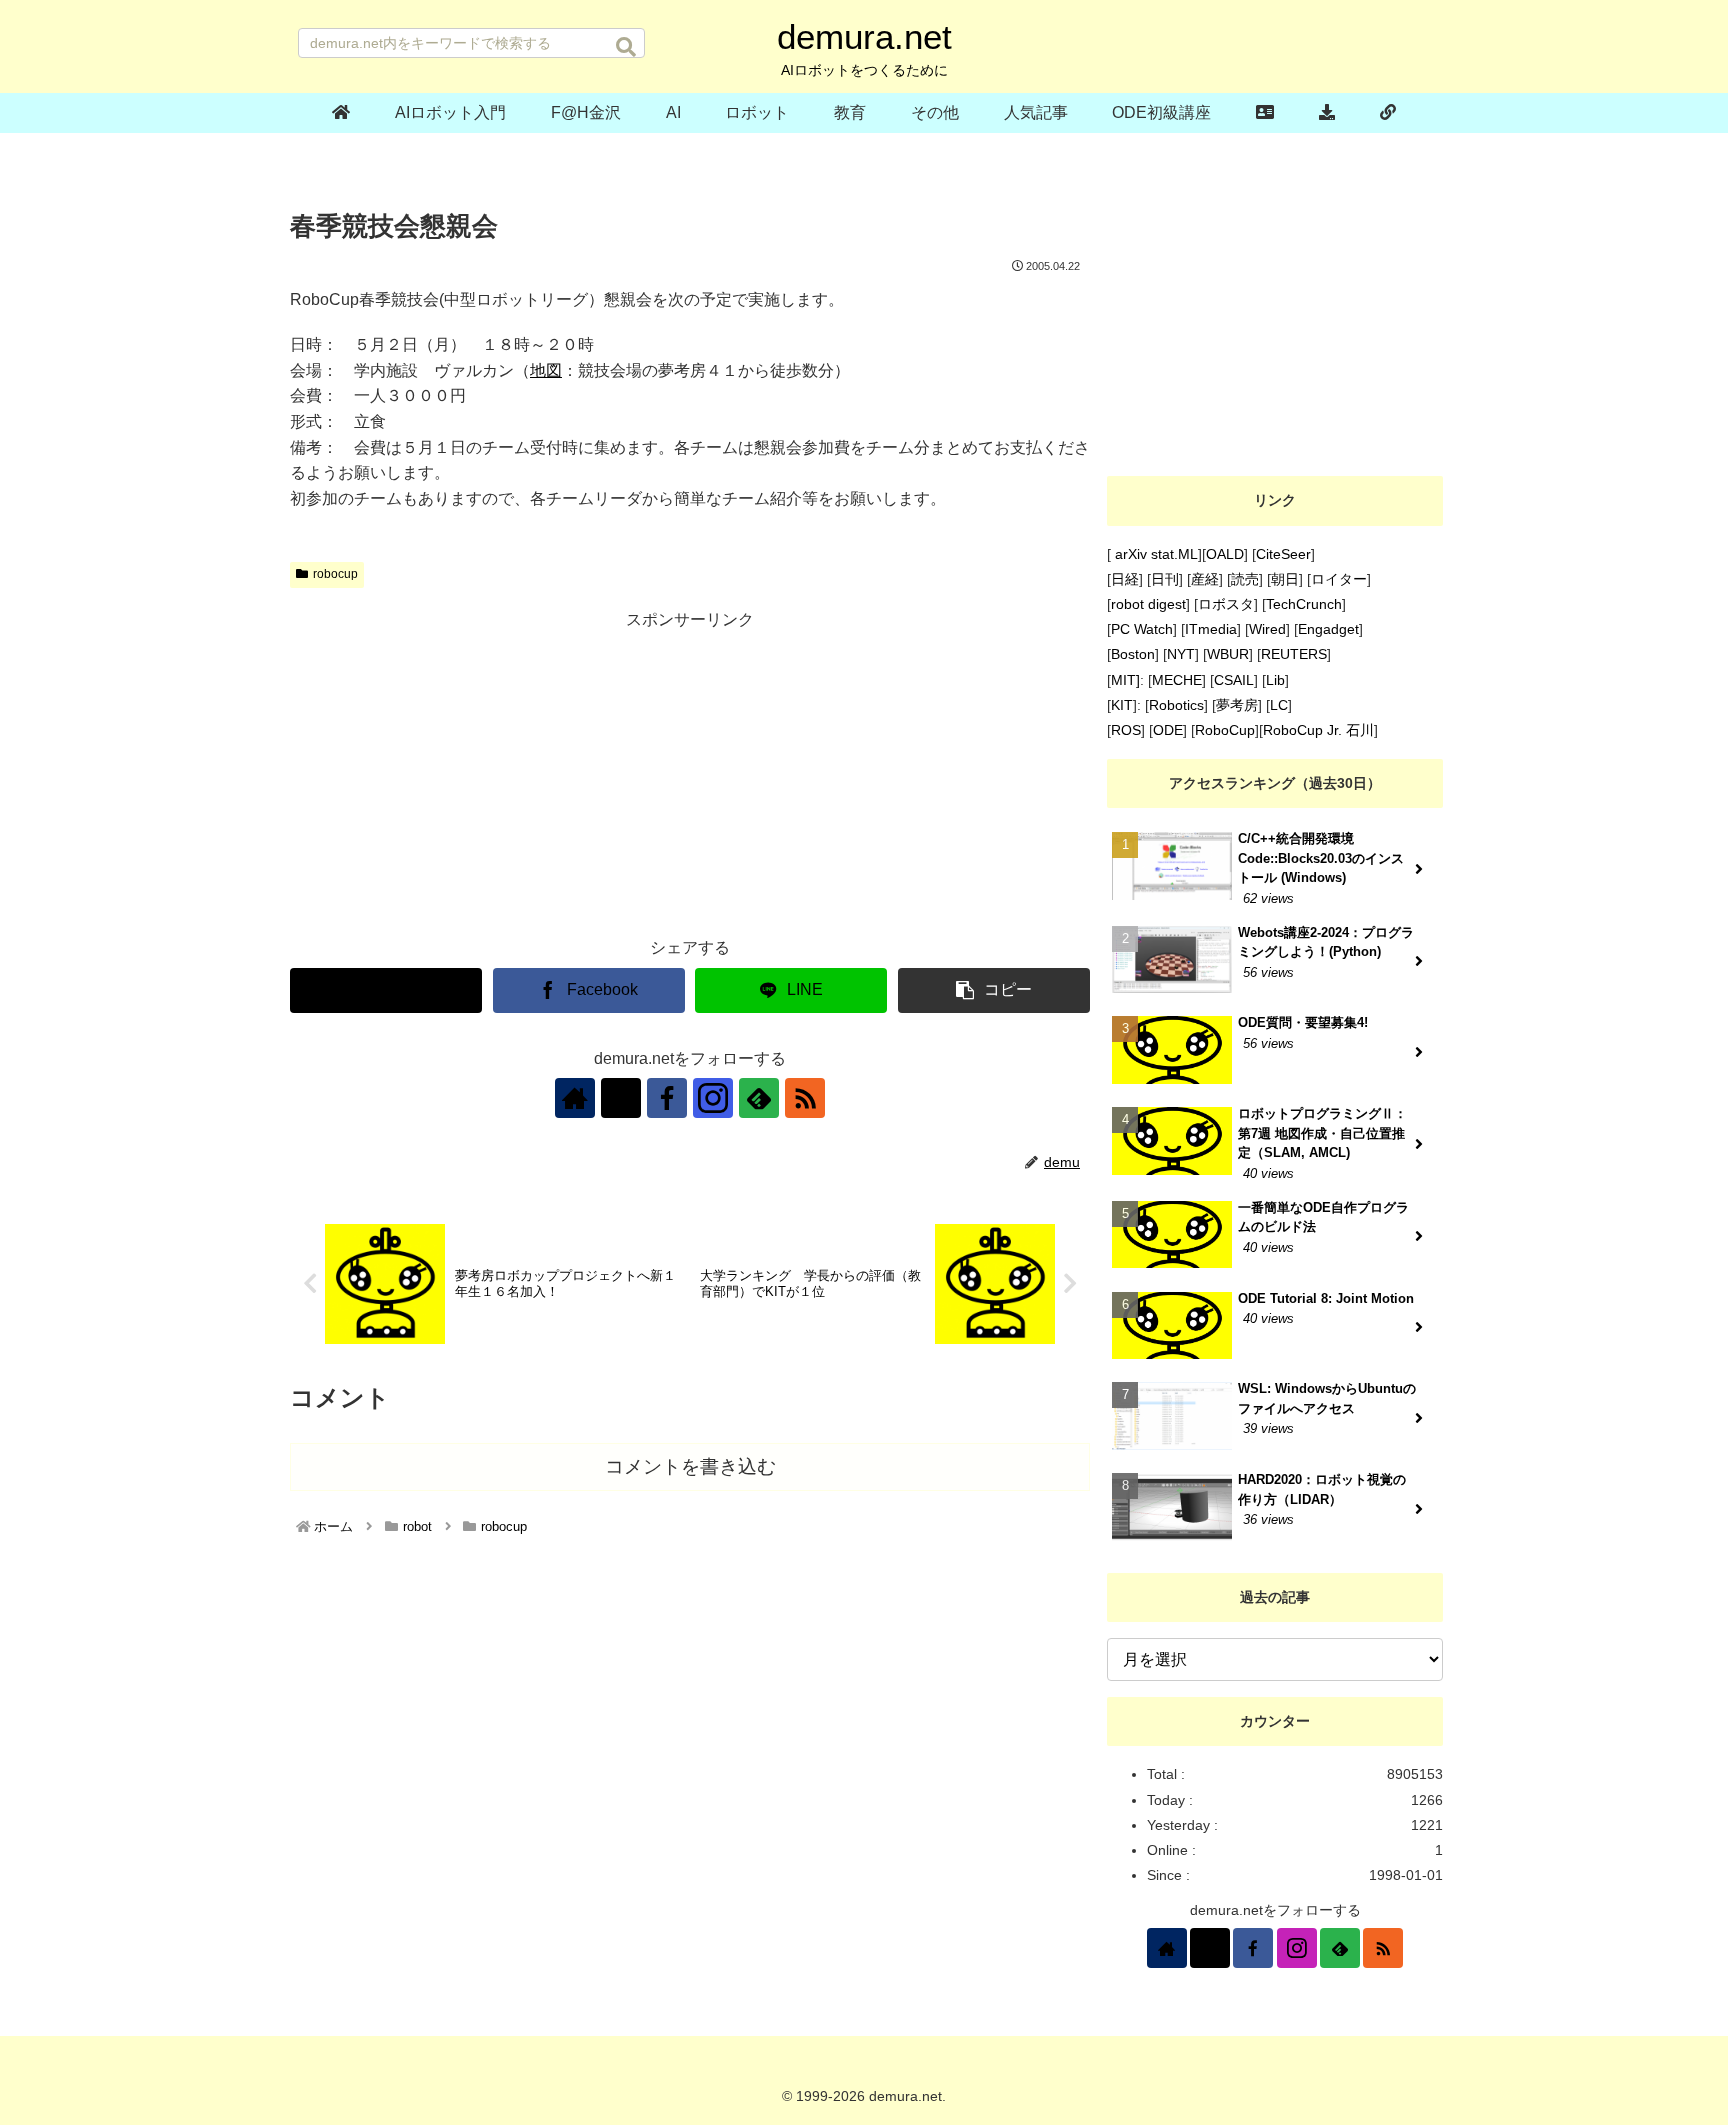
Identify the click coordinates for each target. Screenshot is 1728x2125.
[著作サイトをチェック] (575, 1098)
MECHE (1177, 680)
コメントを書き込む (690, 1466)
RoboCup (1225, 730)
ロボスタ (1226, 604)
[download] (1327, 113)
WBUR (1228, 654)
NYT (1181, 654)
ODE (1168, 730)
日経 (1125, 579)
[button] (626, 47)
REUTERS (1294, 654)
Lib (1275, 680)
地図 (546, 370)
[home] (341, 113)
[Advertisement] (690, 775)
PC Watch (1142, 629)
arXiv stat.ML (1154, 554)
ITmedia (1211, 629)
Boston (1133, 654)
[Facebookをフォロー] (667, 1098)
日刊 (1165, 579)
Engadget (1328, 629)
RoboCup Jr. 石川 (1318, 730)
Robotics (1176, 705)
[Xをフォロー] (621, 1098)
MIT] (1125, 680)
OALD (1225, 554)
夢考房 (1237, 705)
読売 (1245, 579)
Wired (1267, 629)
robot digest (1148, 604)
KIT (1122, 705)
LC (1279, 705)
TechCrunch (1304, 604)
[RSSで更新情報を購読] (805, 1098)
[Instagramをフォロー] (713, 1098)
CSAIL (1234, 680)
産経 (1205, 579)
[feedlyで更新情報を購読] (759, 1098)
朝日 (1285, 579)
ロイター (1339, 579)
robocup (335, 574)
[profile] (1265, 113)
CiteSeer (1283, 554)
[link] (1387, 113)
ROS (1126, 730)
